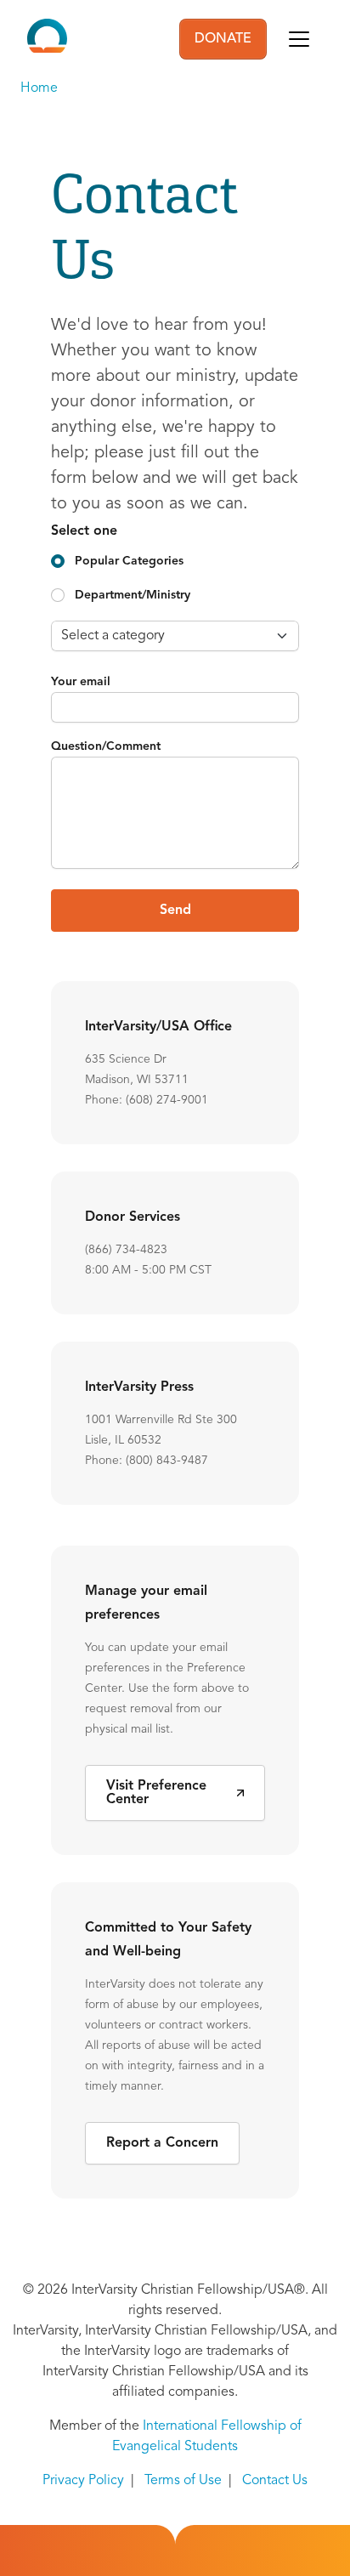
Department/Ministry (133, 595)
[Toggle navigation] (299, 39)
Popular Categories (129, 561)
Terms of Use (183, 2481)
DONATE (223, 39)
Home (39, 88)
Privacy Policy (83, 2481)
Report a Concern (162, 2143)
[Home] (47, 39)
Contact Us (275, 2481)
